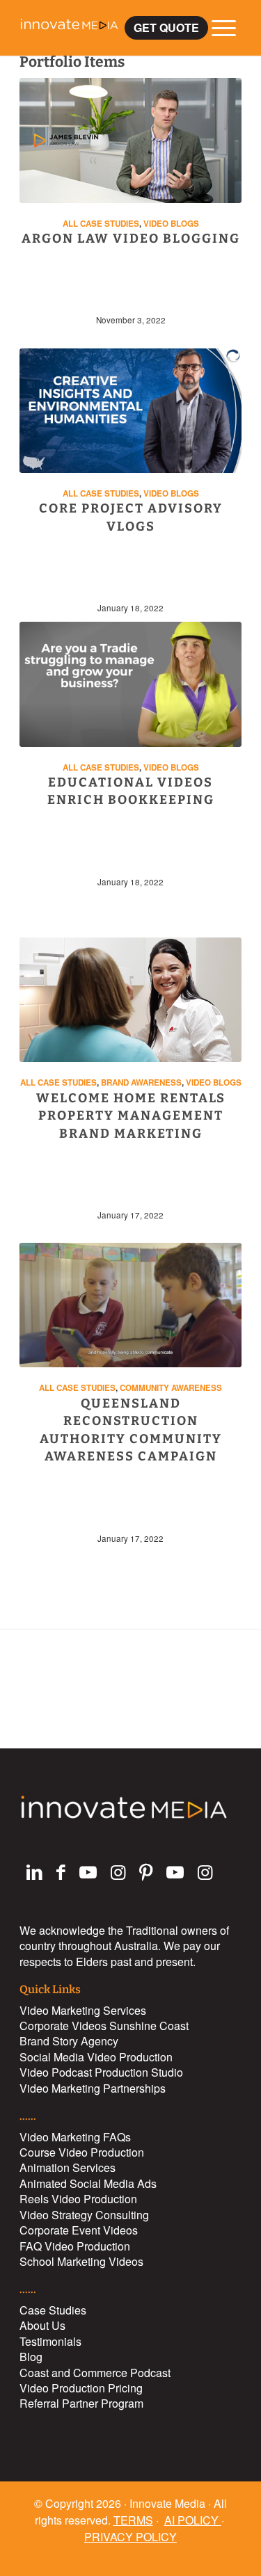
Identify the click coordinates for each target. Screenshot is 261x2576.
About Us (42, 2325)
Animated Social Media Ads (88, 2183)
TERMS (133, 2520)
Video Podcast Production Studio (101, 2072)
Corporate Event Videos (79, 2230)
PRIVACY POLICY (130, 2537)
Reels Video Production (78, 2199)
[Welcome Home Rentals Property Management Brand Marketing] (130, 1000)
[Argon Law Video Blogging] (130, 140)
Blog (31, 2357)
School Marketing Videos (81, 2261)
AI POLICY (193, 2520)
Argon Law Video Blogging (131, 239)
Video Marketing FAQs (75, 2137)
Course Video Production (82, 2152)
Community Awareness (171, 1388)
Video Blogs (171, 224)
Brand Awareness (141, 1082)
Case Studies (53, 2310)
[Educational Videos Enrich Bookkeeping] (130, 684)
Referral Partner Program (81, 2403)
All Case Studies (101, 224)
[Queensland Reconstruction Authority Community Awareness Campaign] (130, 1305)
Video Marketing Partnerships (93, 2088)
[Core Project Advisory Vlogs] (130, 411)
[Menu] (217, 28)
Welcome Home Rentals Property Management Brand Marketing (131, 1116)
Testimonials (50, 2341)
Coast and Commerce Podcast (95, 2373)
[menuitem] (166, 27)
